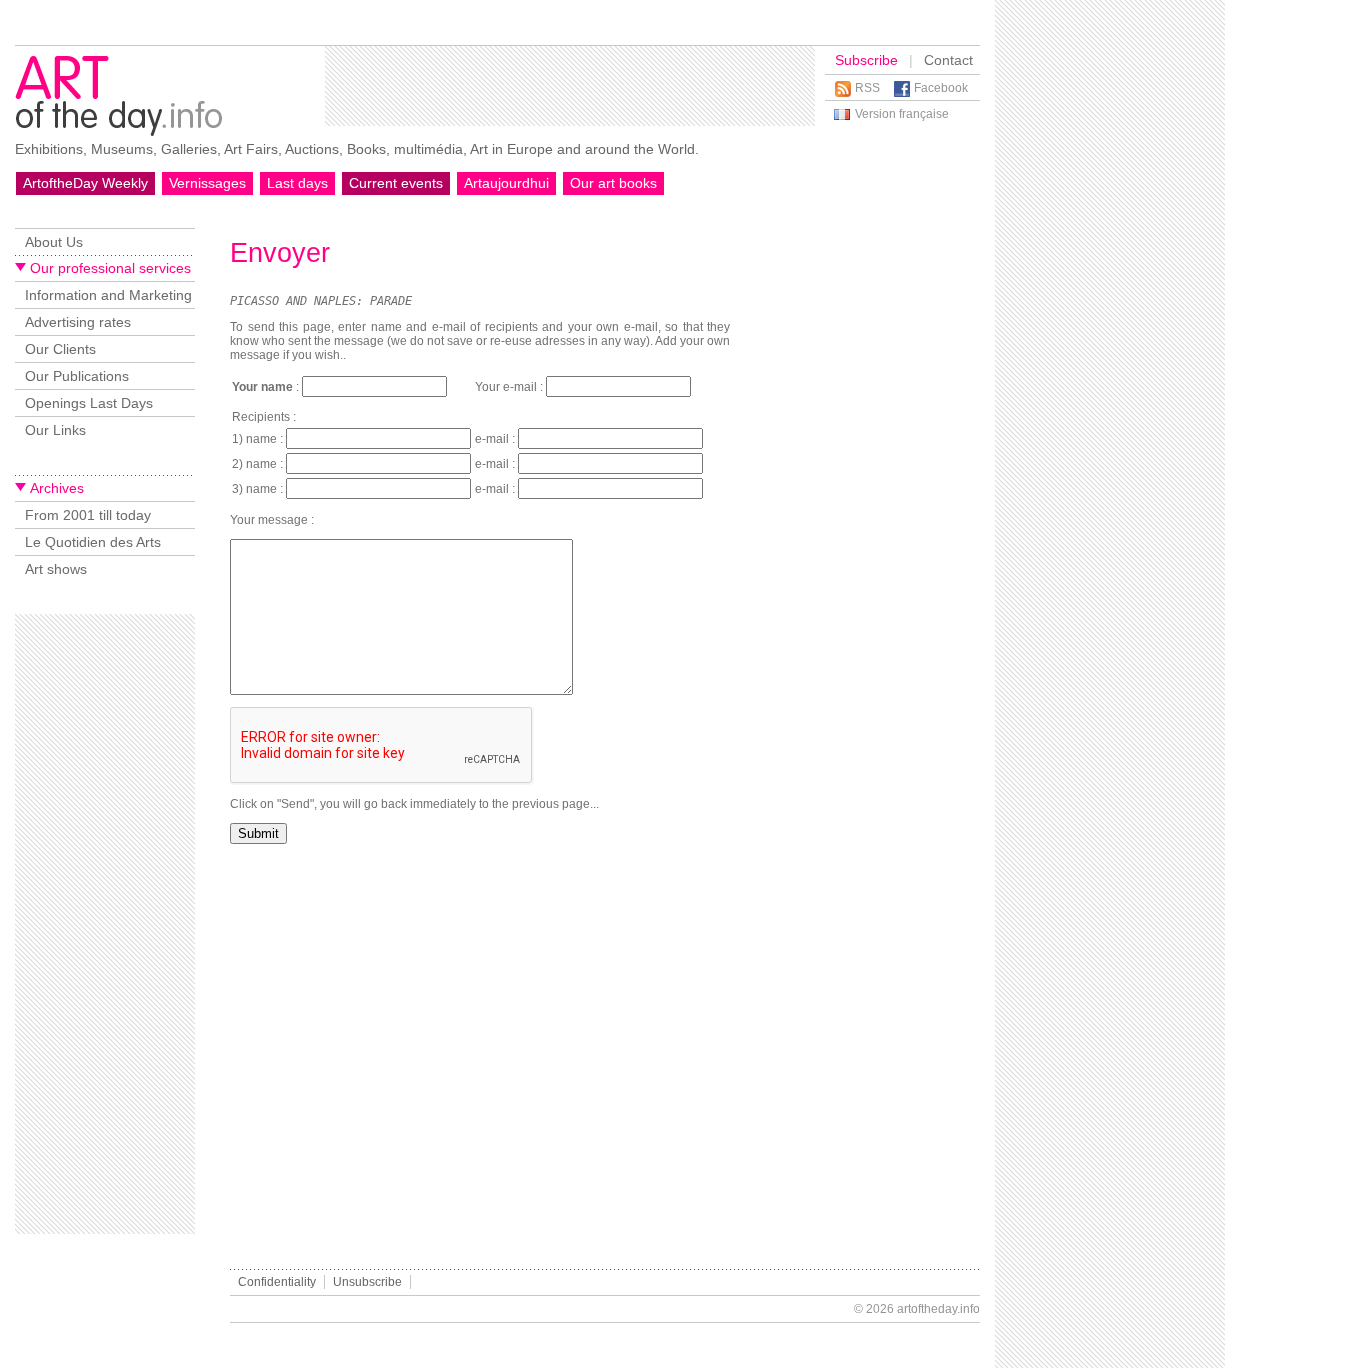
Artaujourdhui (506, 183)
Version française (902, 114)
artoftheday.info (938, 1309)
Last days (297, 183)
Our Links (55, 430)
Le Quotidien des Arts (93, 542)
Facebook (941, 88)
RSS (867, 88)
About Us (54, 242)
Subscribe (866, 60)
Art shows (56, 569)
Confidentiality (277, 1282)
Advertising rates (78, 322)
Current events (396, 183)
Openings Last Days (89, 403)
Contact (948, 60)
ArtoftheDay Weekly (85, 183)
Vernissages (207, 183)
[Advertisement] (570, 86)
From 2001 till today (88, 515)
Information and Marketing (108, 295)
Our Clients (60, 349)
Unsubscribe (367, 1282)
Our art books (613, 183)
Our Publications (77, 376)
